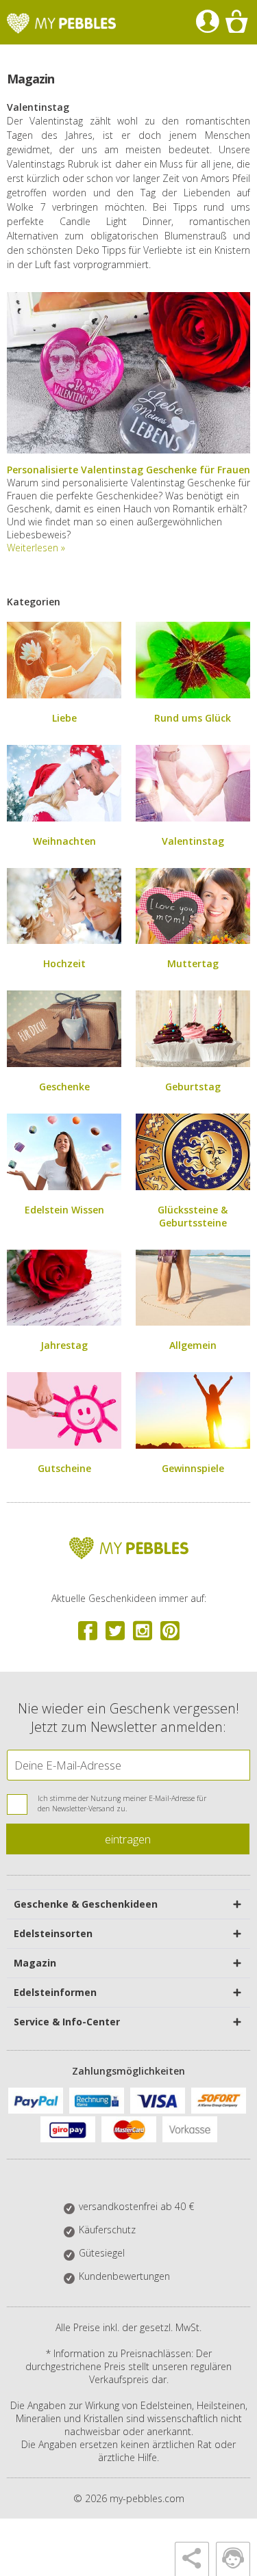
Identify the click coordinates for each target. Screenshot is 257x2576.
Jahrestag (64, 1345)
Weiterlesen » (36, 548)
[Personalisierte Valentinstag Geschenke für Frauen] (128, 450)
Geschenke (64, 1087)
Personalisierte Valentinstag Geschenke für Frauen (128, 470)
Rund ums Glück (193, 718)
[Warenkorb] (236, 22)
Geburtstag (193, 1087)
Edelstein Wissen (64, 1210)
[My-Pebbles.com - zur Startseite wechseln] (61, 23)
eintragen (128, 1839)
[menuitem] (207, 22)
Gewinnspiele (193, 1468)
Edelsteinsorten (53, 1933)
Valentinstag (193, 841)
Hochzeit (64, 963)
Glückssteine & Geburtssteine (193, 1216)
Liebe (64, 718)
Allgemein (193, 1345)
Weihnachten (64, 841)
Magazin (35, 1963)
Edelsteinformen (55, 1992)
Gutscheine (64, 1468)
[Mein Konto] (207, 22)
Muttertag (193, 963)
